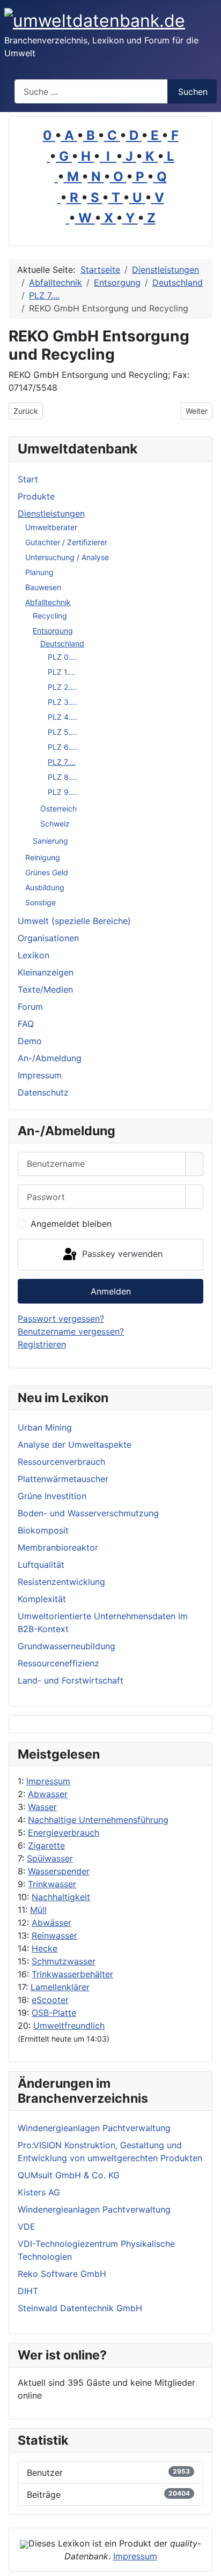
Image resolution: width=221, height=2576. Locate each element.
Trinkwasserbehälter (72, 1974)
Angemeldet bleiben (71, 1224)
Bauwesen (43, 587)
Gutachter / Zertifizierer (66, 542)
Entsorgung (53, 631)
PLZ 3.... (62, 702)
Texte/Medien (45, 989)
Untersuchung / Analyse (67, 557)
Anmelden (111, 1291)
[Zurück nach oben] (208, 2563)
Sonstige (40, 902)
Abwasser (48, 1794)
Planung (39, 572)
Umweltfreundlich (69, 2026)
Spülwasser (50, 1858)
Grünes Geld (47, 872)
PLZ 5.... (62, 732)
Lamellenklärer (60, 1987)
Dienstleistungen (51, 513)
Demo (30, 1041)
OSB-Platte (54, 2013)
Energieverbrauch (64, 1833)
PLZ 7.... (62, 762)
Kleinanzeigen (46, 972)
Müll (38, 1910)
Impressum (48, 1781)
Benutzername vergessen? (71, 1331)
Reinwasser (54, 1935)
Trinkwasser (52, 1884)
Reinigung (43, 857)
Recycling (50, 616)
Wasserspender (59, 1871)
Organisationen (48, 938)
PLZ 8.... (62, 777)
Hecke (45, 1948)
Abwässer (51, 1923)
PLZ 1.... (62, 672)
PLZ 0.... (62, 657)
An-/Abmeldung (50, 1058)
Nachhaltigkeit (61, 1897)
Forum (30, 1007)
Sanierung (50, 841)
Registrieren (42, 1344)
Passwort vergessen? (61, 1319)
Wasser (42, 1807)
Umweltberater (51, 527)
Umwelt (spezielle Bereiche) (74, 921)
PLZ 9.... (62, 792)
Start (28, 479)
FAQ (26, 1024)
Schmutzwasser (64, 1961)
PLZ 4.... (62, 717)
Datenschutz (43, 1092)
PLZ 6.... (62, 747)
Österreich (58, 809)
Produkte (36, 496)
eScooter (50, 2000)
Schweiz (55, 824)
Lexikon (34, 955)
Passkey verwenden (121, 1254)
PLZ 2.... (62, 687)
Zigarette (46, 1845)
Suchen (193, 92)
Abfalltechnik (48, 602)
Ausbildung (45, 887)
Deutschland (62, 643)
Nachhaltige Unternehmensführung (98, 1820)
